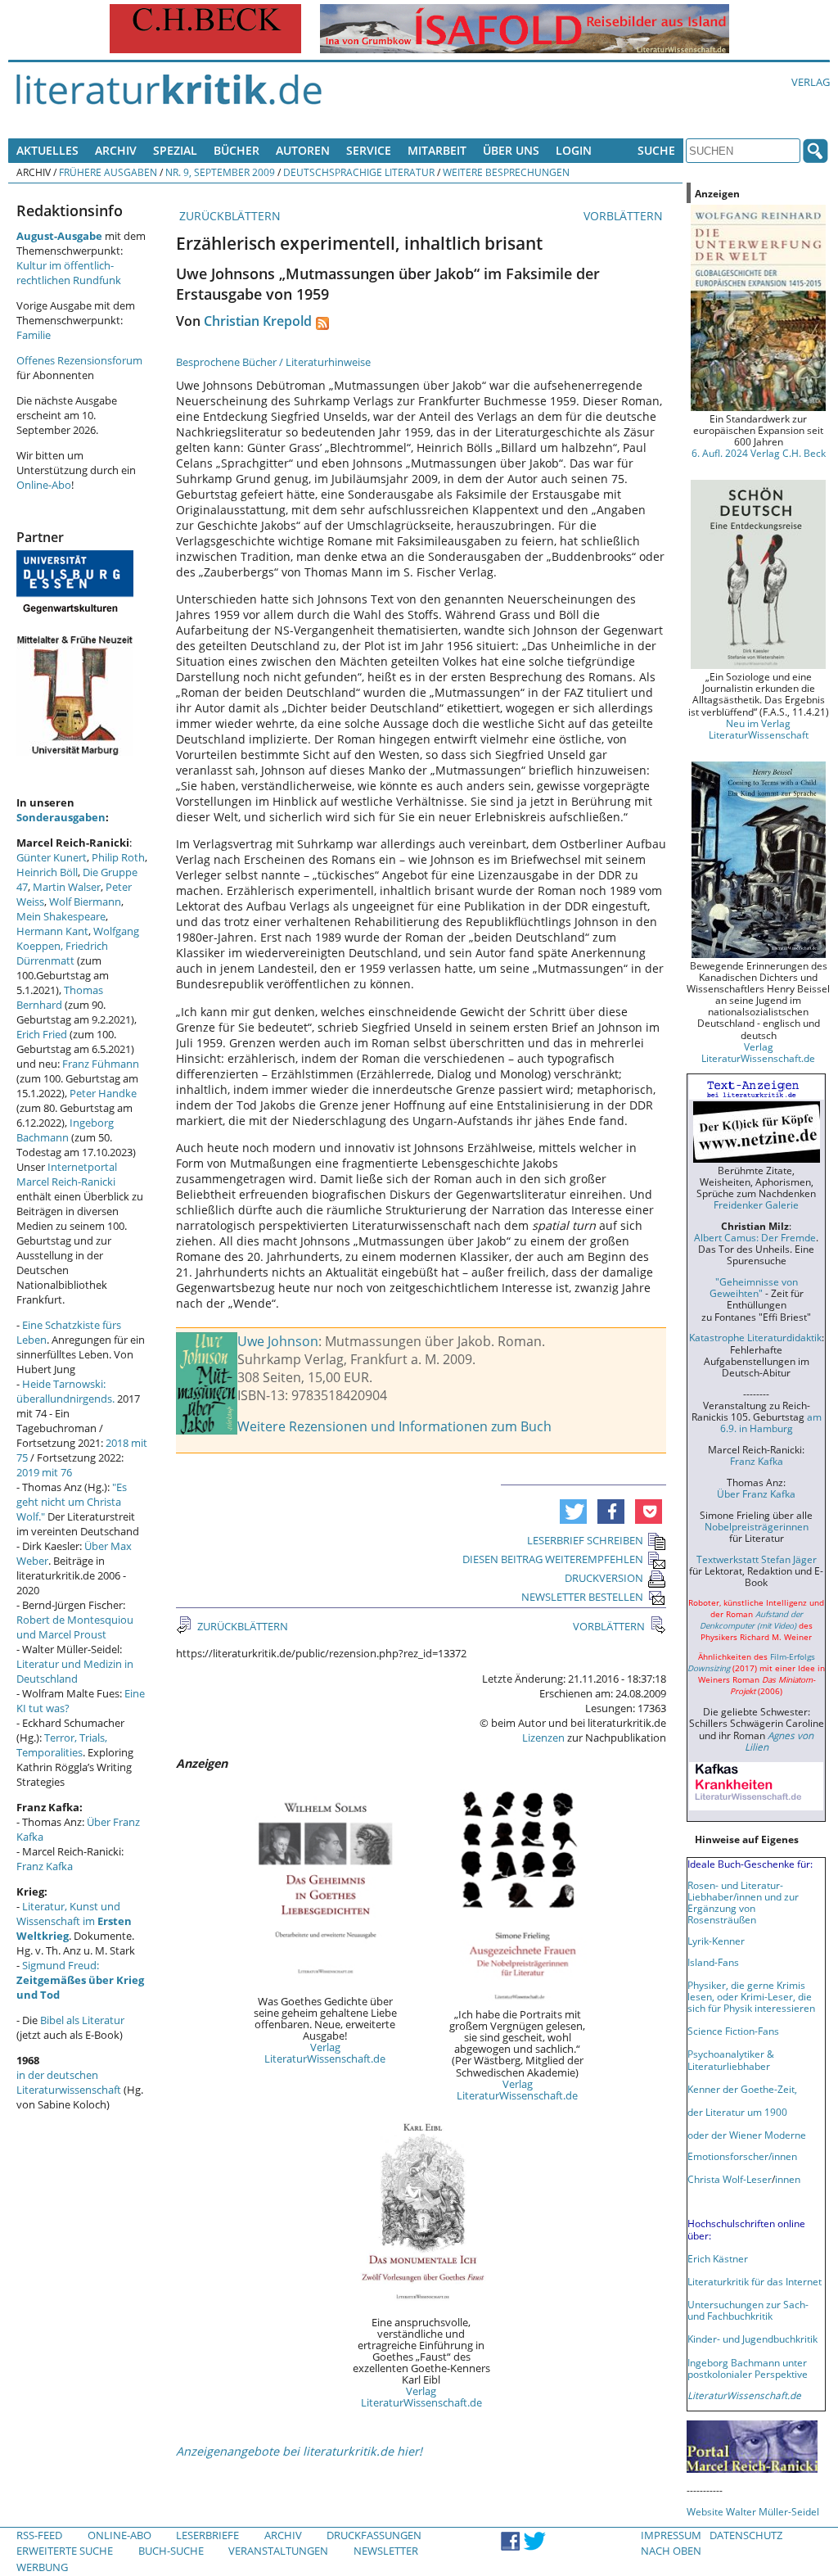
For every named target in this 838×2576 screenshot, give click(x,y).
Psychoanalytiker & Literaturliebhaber (731, 2059)
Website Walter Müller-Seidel (753, 2511)
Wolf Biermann (85, 902)
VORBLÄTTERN (625, 216)
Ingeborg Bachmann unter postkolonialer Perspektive (748, 2368)
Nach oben (671, 2551)
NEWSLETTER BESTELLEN (582, 1597)
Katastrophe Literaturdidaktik (755, 1337)
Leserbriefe (207, 2535)
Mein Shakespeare (61, 916)
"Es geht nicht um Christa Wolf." (72, 1502)
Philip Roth (118, 857)
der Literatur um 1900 (737, 2112)
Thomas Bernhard (60, 997)
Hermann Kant (52, 931)
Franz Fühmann (101, 1064)
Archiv (116, 150)
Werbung (42, 2567)
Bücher (237, 150)
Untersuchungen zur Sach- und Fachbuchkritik (748, 2310)
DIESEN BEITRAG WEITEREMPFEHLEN (553, 1559)
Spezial (175, 150)
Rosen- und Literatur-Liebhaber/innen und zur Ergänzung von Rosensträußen (743, 1902)
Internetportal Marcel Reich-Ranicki (67, 1174)
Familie (34, 335)
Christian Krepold (258, 321)
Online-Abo (44, 485)
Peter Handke (103, 1093)
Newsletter (386, 2551)
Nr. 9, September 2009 (220, 172)
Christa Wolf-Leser (730, 2179)
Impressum (671, 2535)
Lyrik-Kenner (716, 1941)
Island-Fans (713, 1962)
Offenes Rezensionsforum (79, 360)
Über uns (511, 150)
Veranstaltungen (278, 2551)
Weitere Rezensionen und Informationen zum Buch (394, 1426)
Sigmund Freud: (80, 1980)
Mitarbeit (437, 150)
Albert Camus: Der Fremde (755, 1237)
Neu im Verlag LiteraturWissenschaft (759, 729)
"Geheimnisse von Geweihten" (754, 1287)
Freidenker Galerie (756, 1204)
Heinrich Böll (47, 872)
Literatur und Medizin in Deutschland (75, 1671)
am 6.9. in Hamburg (771, 1422)
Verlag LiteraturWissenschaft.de (325, 2053)
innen (788, 2179)
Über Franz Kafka (756, 1494)
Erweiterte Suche (65, 2551)
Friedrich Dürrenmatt (62, 953)
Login (574, 150)
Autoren (303, 150)
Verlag (811, 82)
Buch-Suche (171, 2551)
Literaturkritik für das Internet (755, 2281)
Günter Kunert (52, 857)
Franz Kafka (45, 1866)
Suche (656, 150)
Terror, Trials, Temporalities (62, 1745)
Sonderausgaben (61, 817)
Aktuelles (47, 150)
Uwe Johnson (278, 1341)
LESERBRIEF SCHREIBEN (585, 1540)
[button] (573, 1512)
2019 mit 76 (44, 1472)
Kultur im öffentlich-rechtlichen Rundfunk (69, 273)
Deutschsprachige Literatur (359, 172)
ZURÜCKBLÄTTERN (228, 216)
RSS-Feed (39, 2535)
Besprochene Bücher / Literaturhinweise (273, 362)
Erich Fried (42, 1034)
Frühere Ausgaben (108, 172)
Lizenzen (543, 1738)
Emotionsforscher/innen (742, 2156)
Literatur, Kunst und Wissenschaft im (74, 1921)
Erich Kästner (718, 2258)
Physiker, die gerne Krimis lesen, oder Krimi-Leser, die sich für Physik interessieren (751, 1996)
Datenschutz (746, 2535)
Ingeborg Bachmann (65, 1130)
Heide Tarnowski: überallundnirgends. (65, 1391)
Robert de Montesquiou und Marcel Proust (75, 1627)
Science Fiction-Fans (733, 2031)
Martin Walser (67, 887)
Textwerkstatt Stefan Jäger (757, 1559)
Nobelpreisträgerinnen (757, 1526)
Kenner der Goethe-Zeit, (742, 2089)
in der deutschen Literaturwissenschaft (69, 2082)
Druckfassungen (374, 2535)
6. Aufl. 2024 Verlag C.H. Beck (759, 453)
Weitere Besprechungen (506, 172)
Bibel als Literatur (82, 2020)
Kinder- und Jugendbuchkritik (752, 2339)
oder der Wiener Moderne (747, 2135)
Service (369, 150)
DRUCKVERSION (604, 1578)
